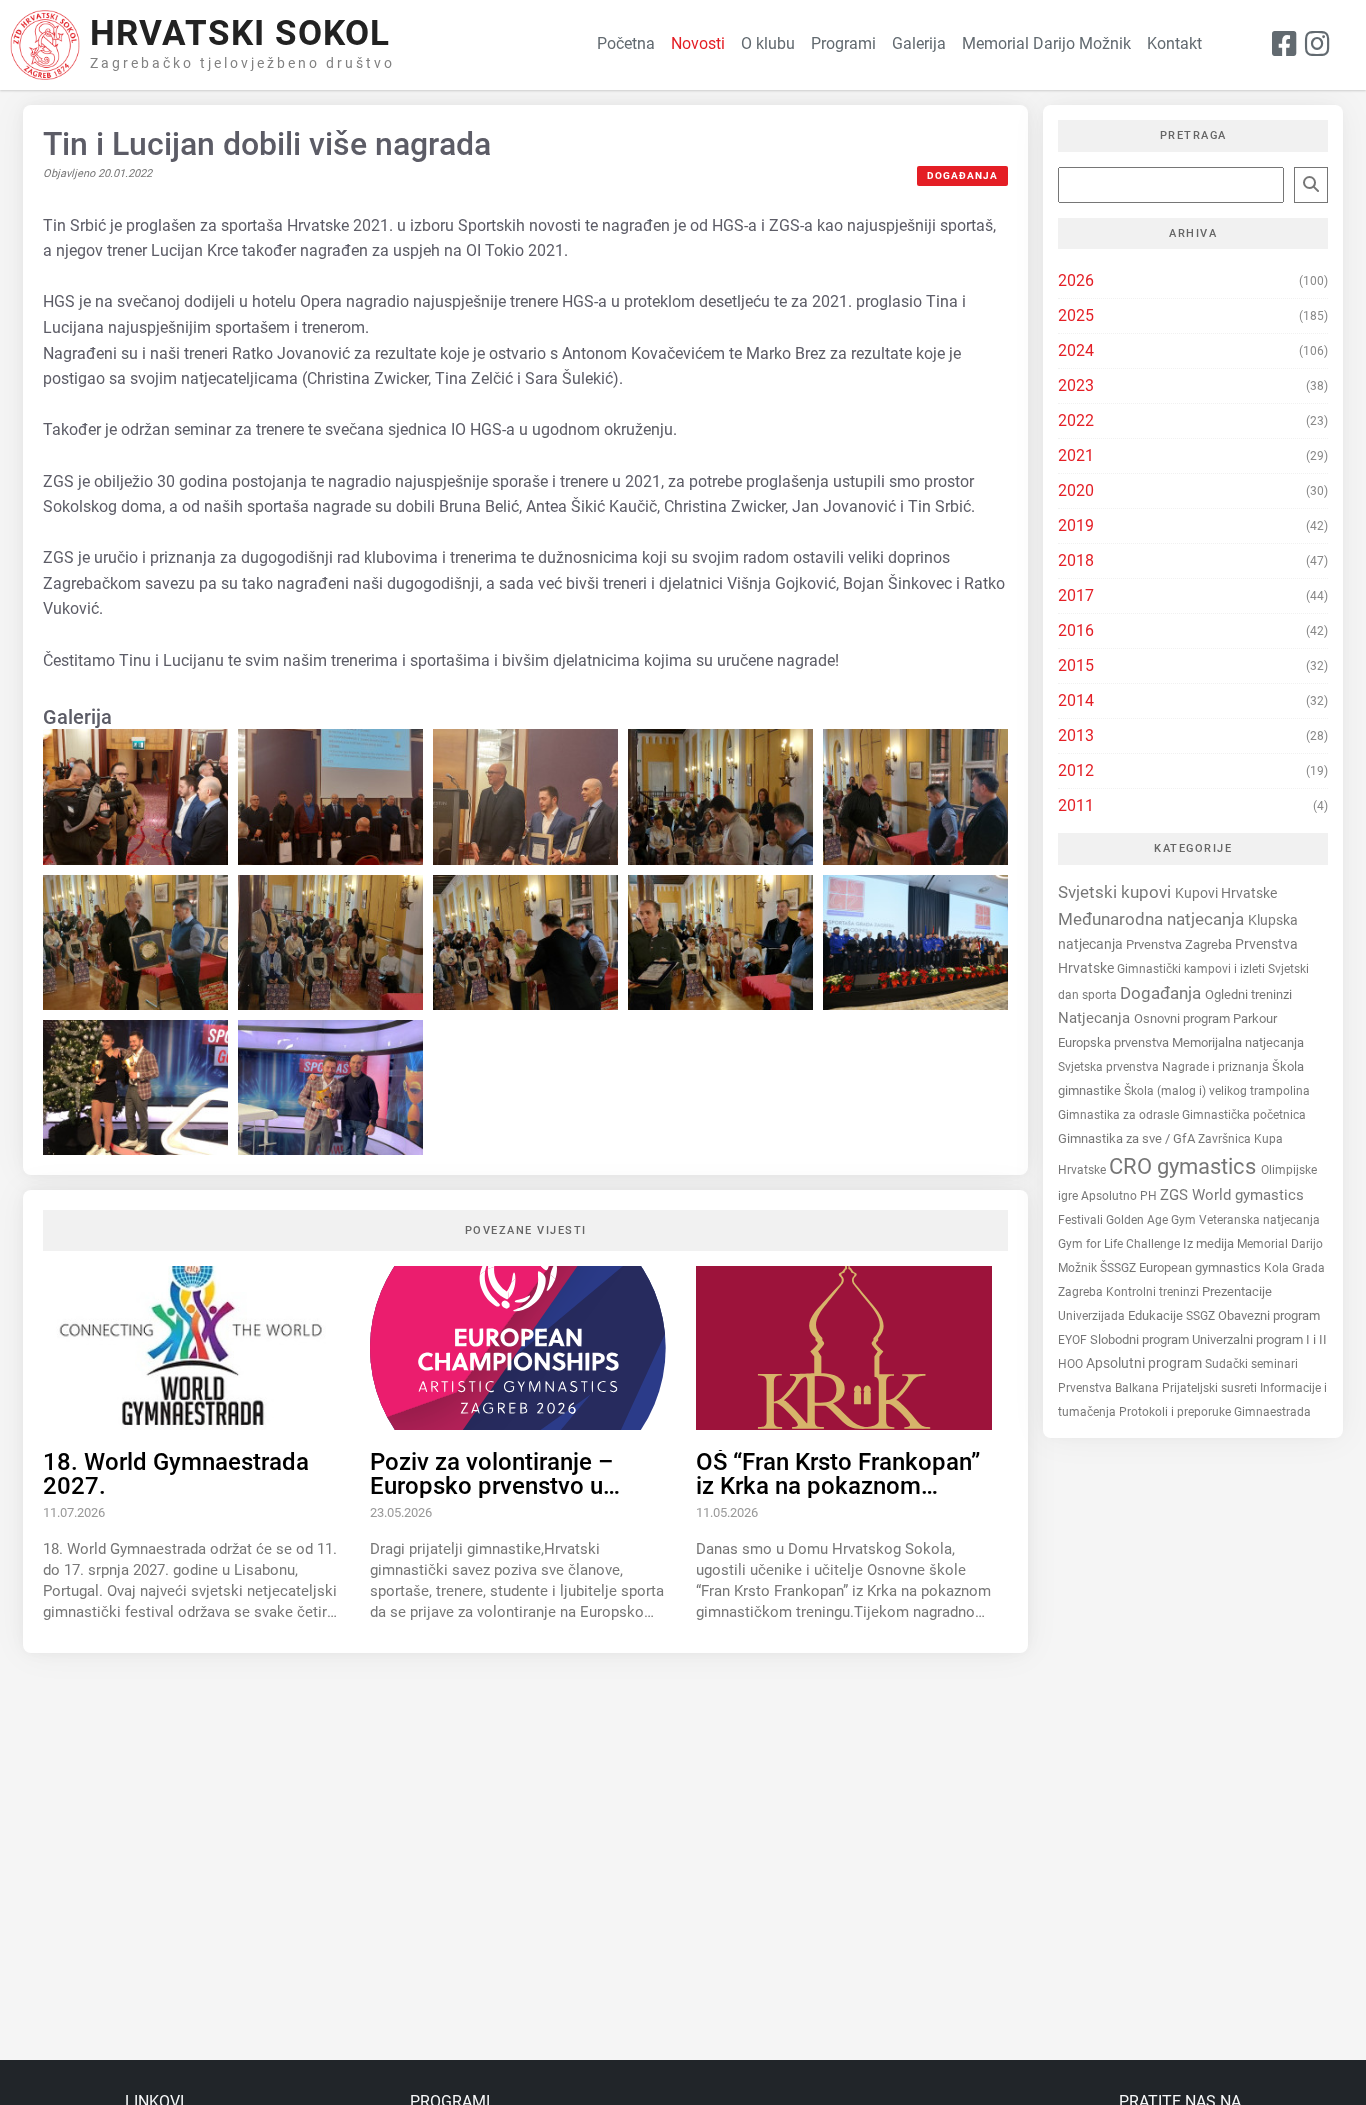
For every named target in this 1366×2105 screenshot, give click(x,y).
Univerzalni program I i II (1259, 1339)
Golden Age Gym (1152, 1219)
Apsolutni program (1145, 1363)
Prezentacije (1237, 1291)
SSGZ (1202, 1316)
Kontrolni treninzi (1154, 1292)
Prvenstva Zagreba (1180, 944)
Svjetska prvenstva (1110, 1067)
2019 (1076, 525)
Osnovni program (1183, 1018)
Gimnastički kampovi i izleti (1192, 968)
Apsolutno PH (1120, 1196)
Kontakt (1174, 43)
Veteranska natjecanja (1259, 1220)
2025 (1076, 315)
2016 (1076, 630)
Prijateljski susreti (1211, 1388)
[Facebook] (1284, 45)
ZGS (1176, 1195)
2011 (1076, 805)
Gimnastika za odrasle (1120, 1115)
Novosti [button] (698, 43)
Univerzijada (1093, 1316)
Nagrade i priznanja (1217, 1067)
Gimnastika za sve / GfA (1128, 1138)
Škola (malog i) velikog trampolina (1217, 1090)
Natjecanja (1096, 1018)
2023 (1076, 385)
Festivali (1082, 1220)
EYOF (1074, 1340)
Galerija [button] (919, 43)
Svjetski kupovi (1116, 892)
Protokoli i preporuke (1176, 1412)
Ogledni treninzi (1248, 994)
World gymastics (1248, 1195)
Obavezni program (1269, 1315)
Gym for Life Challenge (1120, 1244)
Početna (626, 43)
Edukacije (1157, 1315)
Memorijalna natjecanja (1238, 1042)
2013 (1076, 735)
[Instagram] (1317, 45)
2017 (1076, 595)
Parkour (1255, 1018)
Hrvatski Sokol (240, 33)
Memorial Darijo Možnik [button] (1046, 43)
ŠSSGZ (1119, 1268)
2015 (1076, 665)
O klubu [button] (768, 43)
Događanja (962, 175)
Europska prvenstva (1115, 1042)
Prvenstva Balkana (1110, 1388)
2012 (1076, 770)
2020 (1076, 490)
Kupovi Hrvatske (1226, 893)
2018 (1076, 560)
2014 (1076, 700)
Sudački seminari (1251, 1364)
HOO (1072, 1364)
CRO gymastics (1185, 1166)
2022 (1076, 420)
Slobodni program (1141, 1339)
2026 (1076, 280)
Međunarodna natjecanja (1153, 918)
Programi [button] (843, 43)
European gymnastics (1201, 1267)
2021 (1076, 455)
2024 (1076, 350)
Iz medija (1210, 1243)
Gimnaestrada (1272, 1412)
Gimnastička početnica (1244, 1114)
